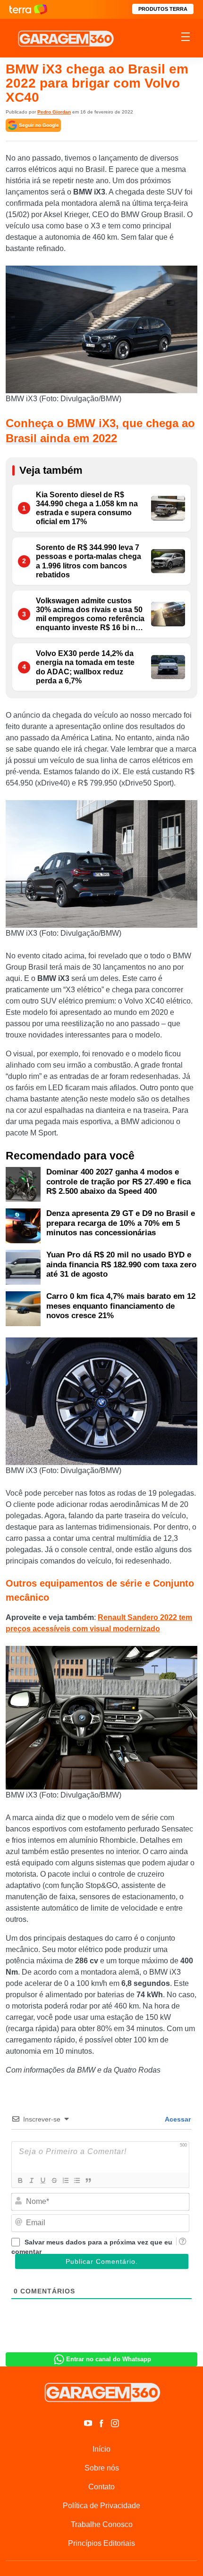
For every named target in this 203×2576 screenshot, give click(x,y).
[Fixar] (54, 2180)
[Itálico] (31, 2180)
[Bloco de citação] (88, 2180)
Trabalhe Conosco (102, 2524)
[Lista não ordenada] (76, 2180)
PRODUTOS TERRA (163, 9)
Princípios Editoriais (101, 2543)
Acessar (177, 2119)
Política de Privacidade (101, 2506)
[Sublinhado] (42, 2180)
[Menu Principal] (186, 38)
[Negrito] (20, 2180)
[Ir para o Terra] (28, 9)
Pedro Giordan (54, 112)
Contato (101, 2487)
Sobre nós (102, 2468)
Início (101, 2449)
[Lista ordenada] (65, 2180)
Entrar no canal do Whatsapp (109, 2359)
